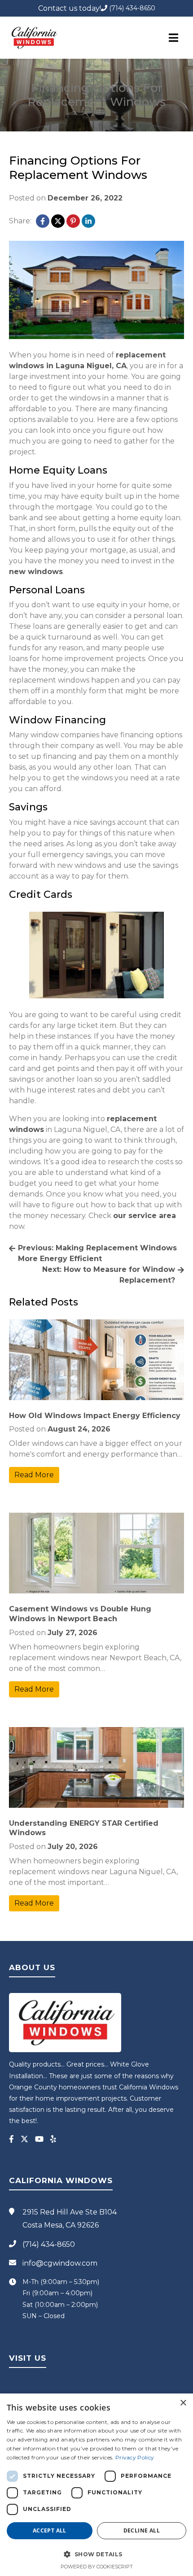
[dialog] (96, 2485)
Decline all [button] (142, 2530)
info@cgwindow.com (60, 2263)
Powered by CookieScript (97, 2567)
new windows (36, 572)
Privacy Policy (135, 2457)
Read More (34, 1475)
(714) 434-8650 (131, 8)
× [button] (183, 2403)
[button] (96, 2554)
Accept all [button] (50, 2530)
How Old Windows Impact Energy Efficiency (95, 1416)
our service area (145, 1216)
